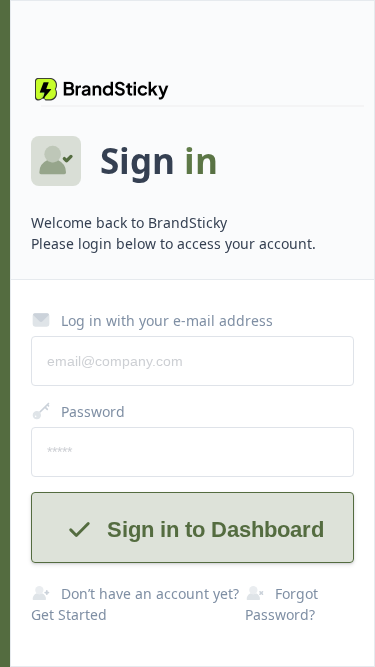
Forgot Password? (281, 604)
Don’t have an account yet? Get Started (135, 604)
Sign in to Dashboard (215, 529)
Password (93, 411)
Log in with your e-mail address (167, 320)
